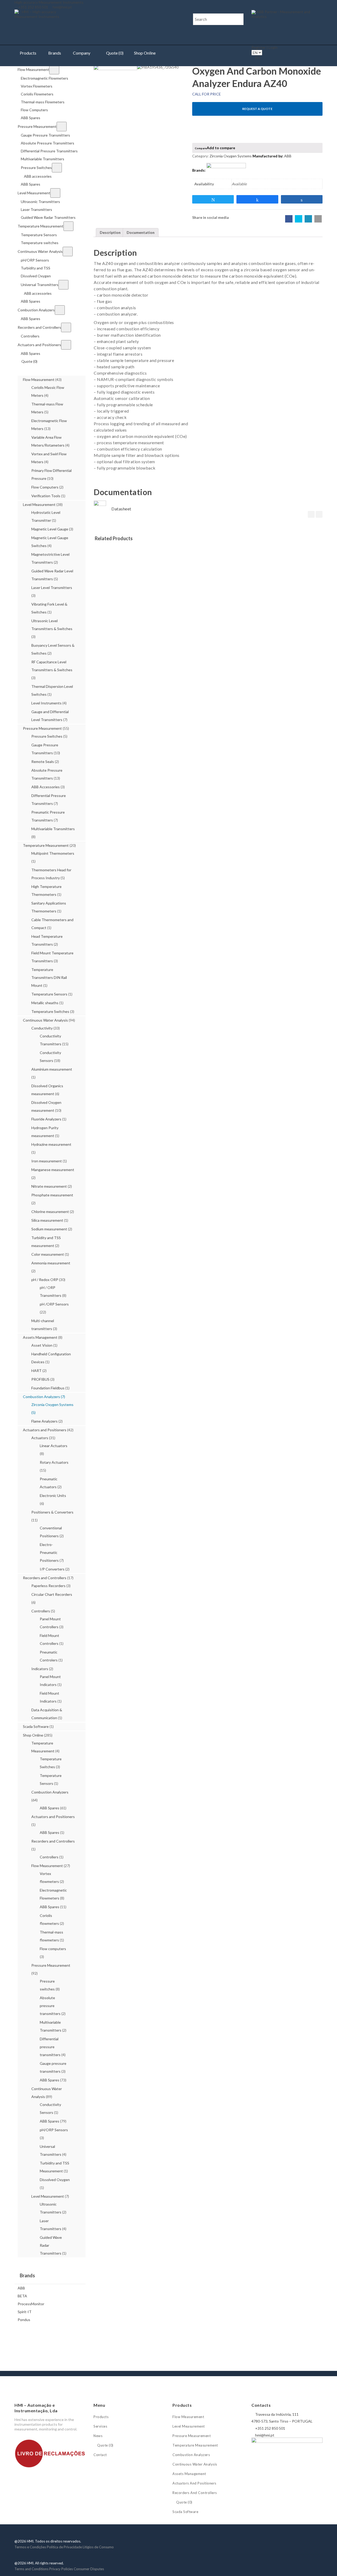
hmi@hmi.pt (62, 7)
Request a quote (257, 109)
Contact (100, 2455)
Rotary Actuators (54, 1462)
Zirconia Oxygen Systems (52, 1405)
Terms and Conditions (31, 2569)
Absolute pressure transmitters (50, 2006)
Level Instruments (46, 703)
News (98, 2436)
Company (82, 53)
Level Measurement (39, 504)
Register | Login (264, 47)
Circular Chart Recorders (52, 1594)
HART (36, 1371)
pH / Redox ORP (45, 1280)
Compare (201, 148)
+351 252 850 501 (33, 7)
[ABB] (226, 170)
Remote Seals (43, 762)
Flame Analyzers (44, 1421)
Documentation (141, 232)
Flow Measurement (39, 380)
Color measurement (48, 1254)
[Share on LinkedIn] (308, 219)
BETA (22, 2296)
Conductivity (42, 1028)
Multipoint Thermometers (53, 853)
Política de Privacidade (64, 2547)
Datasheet (121, 509)
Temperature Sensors (49, 994)
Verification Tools (46, 496)
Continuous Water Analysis (45, 1020)
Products (28, 53)
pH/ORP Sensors (54, 2130)
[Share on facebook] (289, 219)
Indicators (40, 1669)
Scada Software (36, 1726)
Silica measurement (47, 1220)
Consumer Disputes (89, 2569)
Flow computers (53, 1949)
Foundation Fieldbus (48, 1388)
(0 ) (258, 58)
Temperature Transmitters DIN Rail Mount (49, 977)
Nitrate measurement (49, 1186)
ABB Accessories (46, 787)
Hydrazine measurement (51, 1144)
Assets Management (40, 1337)
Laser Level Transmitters (52, 588)
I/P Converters (52, 1569)
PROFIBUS (40, 1379)
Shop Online (145, 53)
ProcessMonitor (31, 2304)
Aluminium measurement (52, 1069)
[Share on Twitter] (299, 219)
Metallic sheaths (45, 1003)
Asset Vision (42, 1345)
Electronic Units (53, 1495)
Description (110, 232)
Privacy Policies (61, 2569)
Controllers (41, 1611)
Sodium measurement (49, 1229)
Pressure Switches (47, 736)
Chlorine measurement (50, 1212)
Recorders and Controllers (45, 1578)
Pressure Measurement (42, 728)
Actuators (40, 1438)
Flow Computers (45, 487)
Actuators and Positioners (45, 1430)
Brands (55, 53)
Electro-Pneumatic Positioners (49, 1552)
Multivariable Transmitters (53, 829)
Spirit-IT (25, 2312)
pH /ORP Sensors (54, 1304)
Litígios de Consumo (98, 2547)
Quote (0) (114, 53)
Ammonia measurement (51, 1263)
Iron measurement (47, 1161)
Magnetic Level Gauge (50, 529)
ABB (21, 2288)
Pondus (24, 2320)
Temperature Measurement (46, 845)
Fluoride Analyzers (46, 1119)
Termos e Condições (30, 2547)
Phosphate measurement (52, 1195)
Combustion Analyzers (41, 1397)
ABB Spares (49, 1808)
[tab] (110, 233)
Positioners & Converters (52, 1512)
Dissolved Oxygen (55, 2180)
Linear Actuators (54, 1446)
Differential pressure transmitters (50, 2047)
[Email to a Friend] (318, 219)
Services (100, 2426)
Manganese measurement (53, 1170)
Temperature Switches (50, 1011)
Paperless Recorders (48, 1586)
